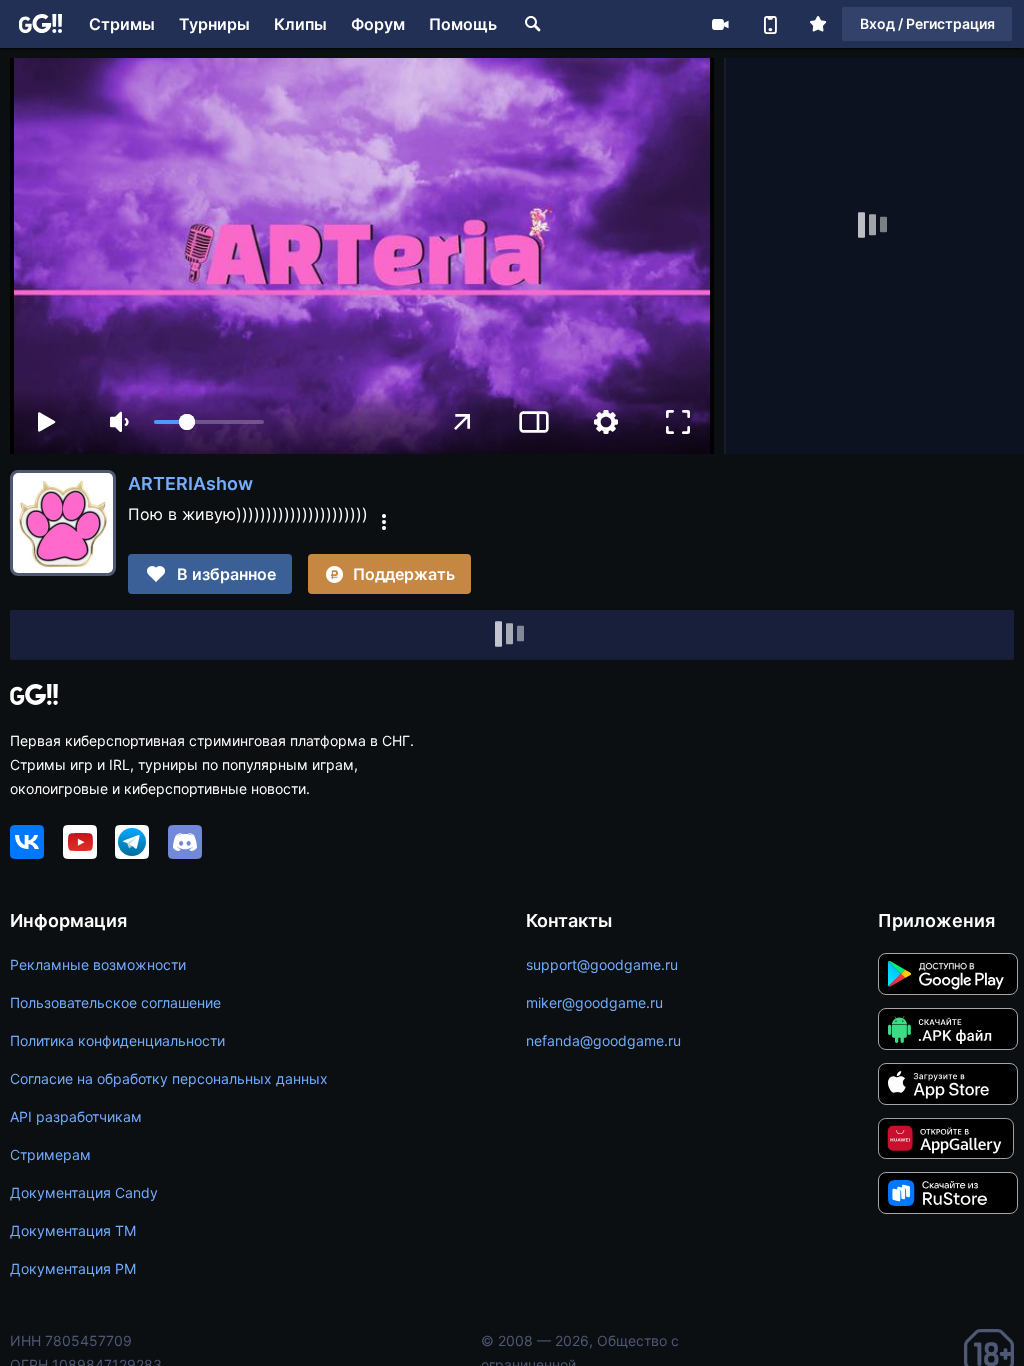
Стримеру (720, 24)
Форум (378, 24)
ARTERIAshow (190, 483)
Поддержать (404, 574)
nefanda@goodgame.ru (603, 1040)
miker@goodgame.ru (594, 1002)
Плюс (818, 24)
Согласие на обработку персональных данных (169, 1078)
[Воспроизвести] (46, 422)
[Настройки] (606, 422)
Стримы (122, 24)
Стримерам (50, 1154)
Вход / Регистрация (927, 23)
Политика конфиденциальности (117, 1040)
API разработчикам (76, 1116)
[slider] (209, 422)
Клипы (300, 24)
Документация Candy (84, 1192)
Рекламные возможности (98, 964)
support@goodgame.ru (602, 964)
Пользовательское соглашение (115, 1002)
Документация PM (73, 1268)
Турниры (214, 24)
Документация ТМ (73, 1230)
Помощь (463, 24)
